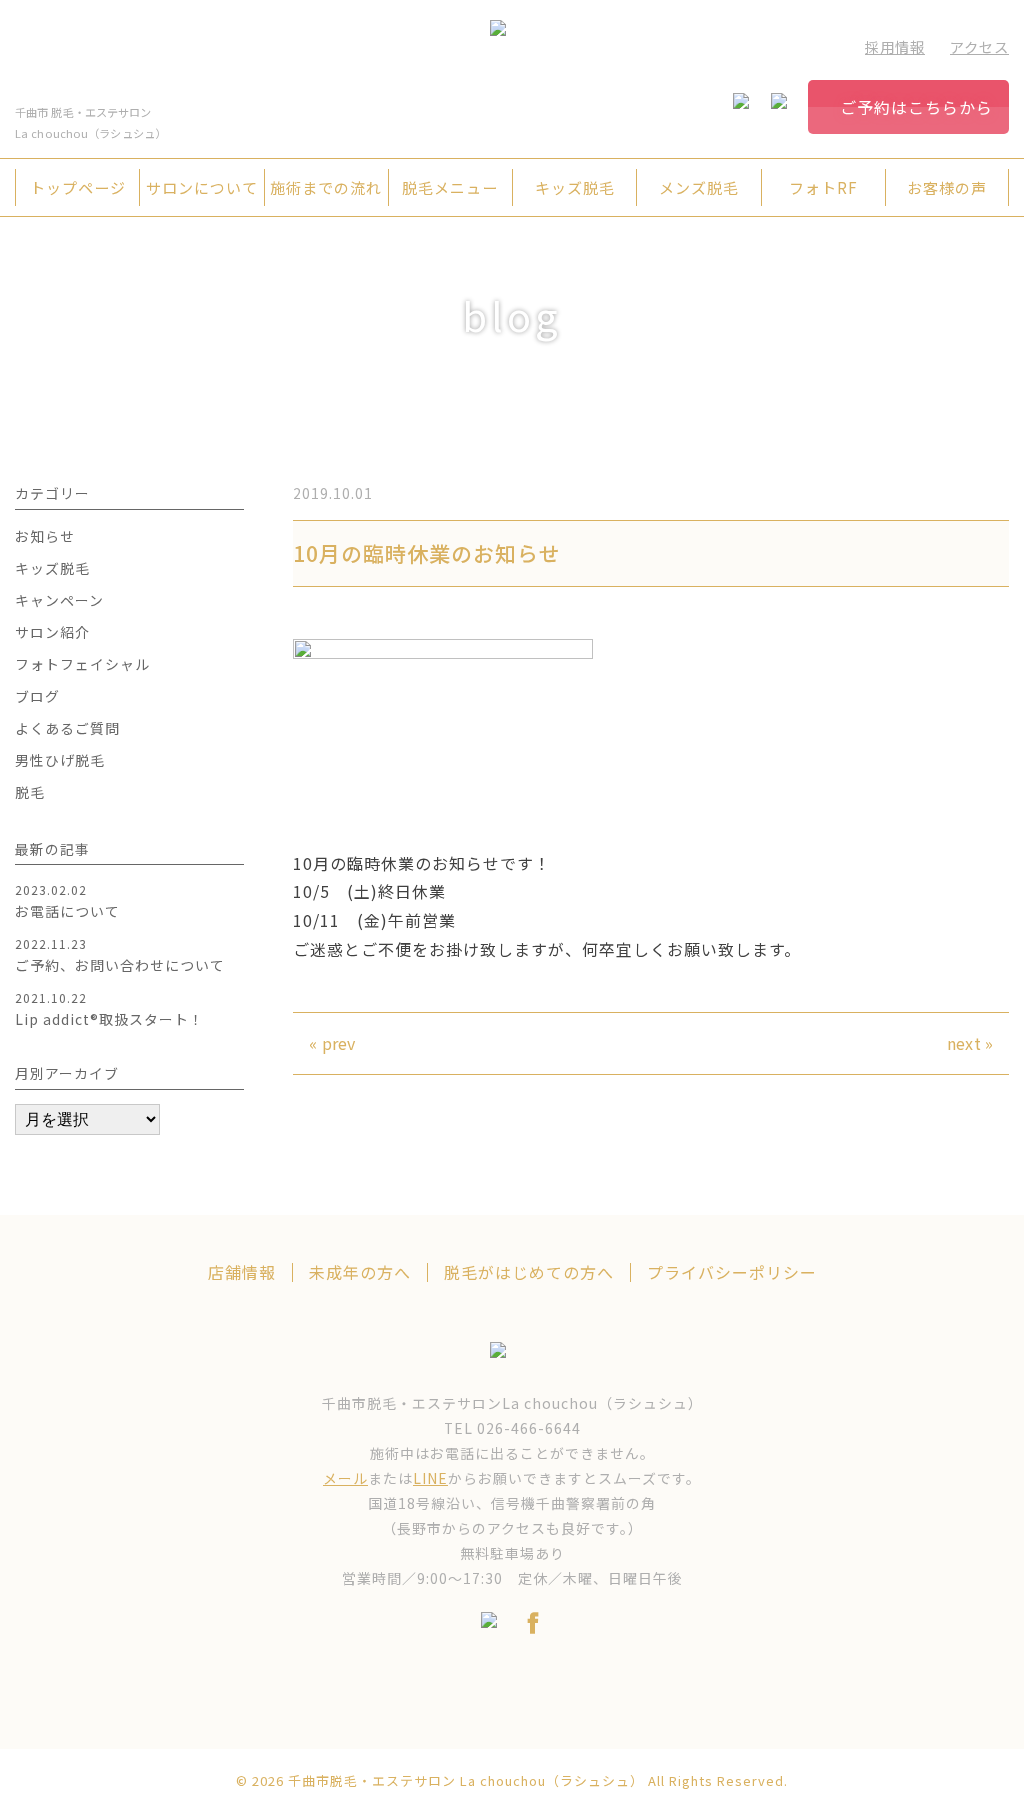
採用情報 (895, 46)
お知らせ (45, 536)
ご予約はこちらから (916, 107)
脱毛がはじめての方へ (529, 1272)
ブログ (37, 696)
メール (345, 1478)
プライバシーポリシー (732, 1272)
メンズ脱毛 (699, 187)
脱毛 (30, 792)
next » (970, 1043)
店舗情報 (242, 1272)
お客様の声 (947, 187)
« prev (332, 1043)
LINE (430, 1478)
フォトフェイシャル (82, 664)
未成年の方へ (360, 1272)
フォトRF (823, 187)
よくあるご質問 (67, 728)
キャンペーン (59, 600)
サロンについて (202, 187)
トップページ (78, 187)
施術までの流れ (326, 187)
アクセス (979, 46)
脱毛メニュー (450, 187)
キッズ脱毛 (575, 187)
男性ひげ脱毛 (60, 760)
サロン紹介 (52, 632)
